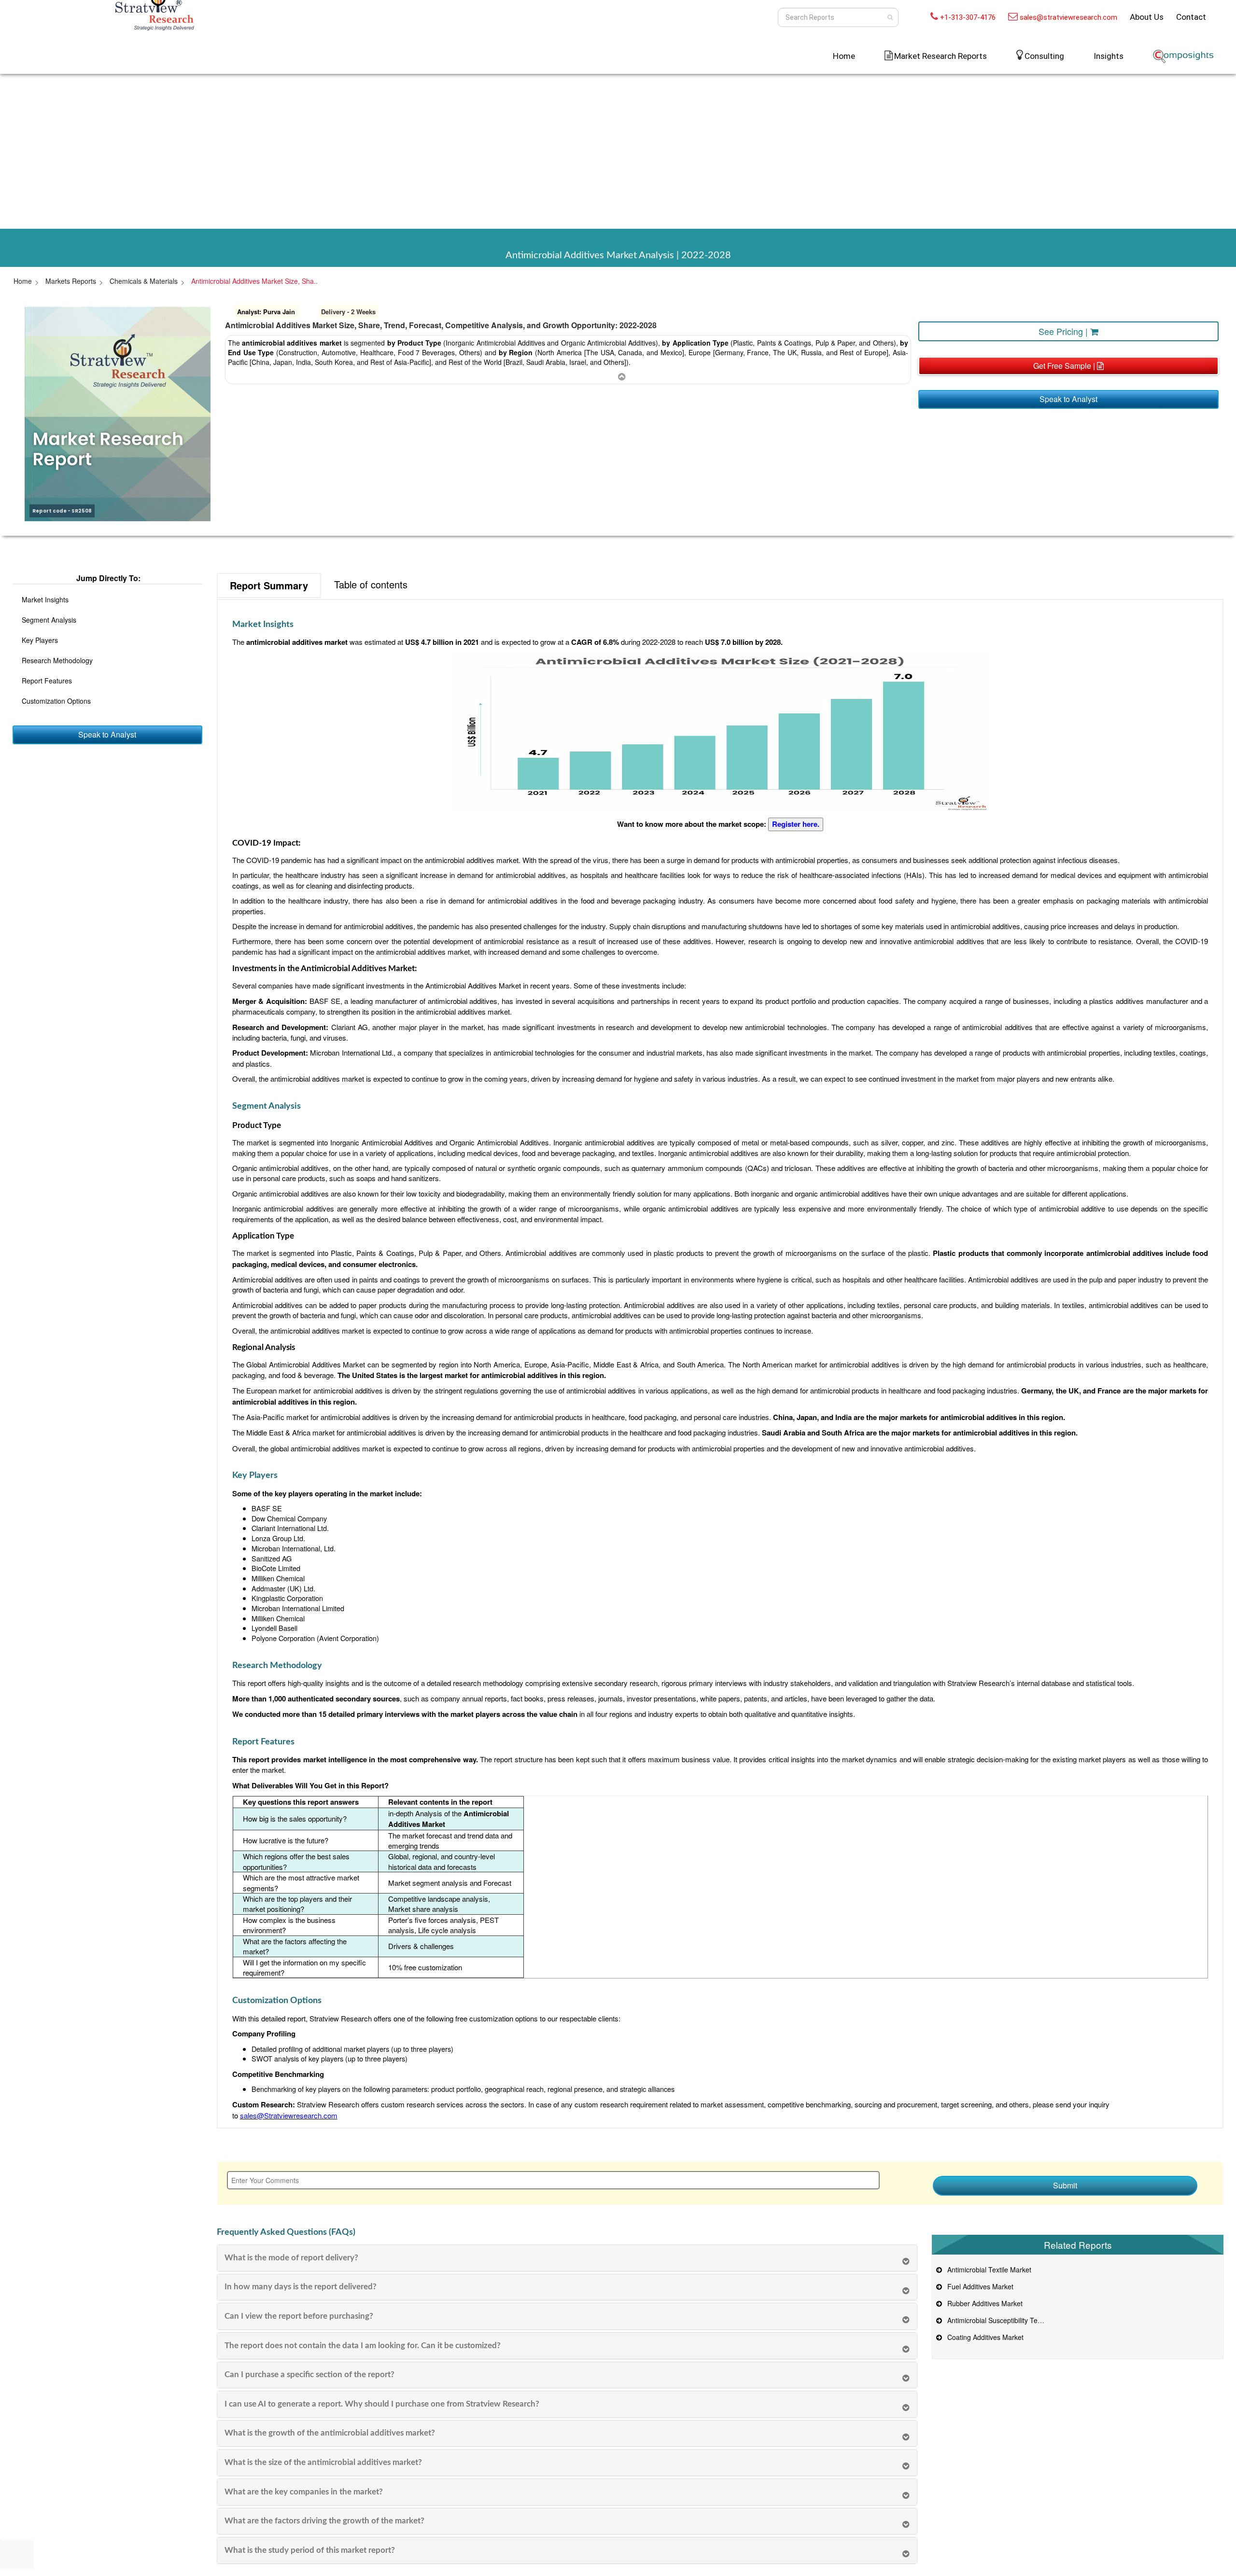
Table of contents (371, 584)
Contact (1191, 17)
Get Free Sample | (1065, 366)
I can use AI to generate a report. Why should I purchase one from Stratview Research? (382, 2404)
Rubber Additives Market (983, 2303)
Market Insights (45, 599)
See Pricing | (1064, 331)
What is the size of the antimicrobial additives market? (323, 2462)
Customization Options (56, 701)
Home (844, 56)
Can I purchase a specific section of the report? (309, 2374)
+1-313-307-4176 (968, 17)
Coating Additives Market (983, 2337)
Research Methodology (57, 660)
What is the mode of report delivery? (291, 2258)
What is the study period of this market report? (310, 2550)
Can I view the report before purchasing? (299, 2316)
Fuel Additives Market (978, 2286)
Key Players (40, 640)
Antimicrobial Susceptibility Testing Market (1009, 2320)
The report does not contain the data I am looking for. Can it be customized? (363, 2346)
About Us (1147, 17)
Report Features (47, 681)
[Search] (890, 17)
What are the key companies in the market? (304, 2492)
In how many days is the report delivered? (301, 2287)
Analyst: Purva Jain (266, 312)
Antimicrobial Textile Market (987, 2270)
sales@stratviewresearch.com (1068, 17)
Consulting (1044, 56)
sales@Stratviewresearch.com (289, 2115)
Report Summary (269, 585)
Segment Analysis (49, 620)
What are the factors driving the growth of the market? (324, 2521)
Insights (1109, 56)
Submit (1065, 2185)
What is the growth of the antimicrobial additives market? (330, 2433)
